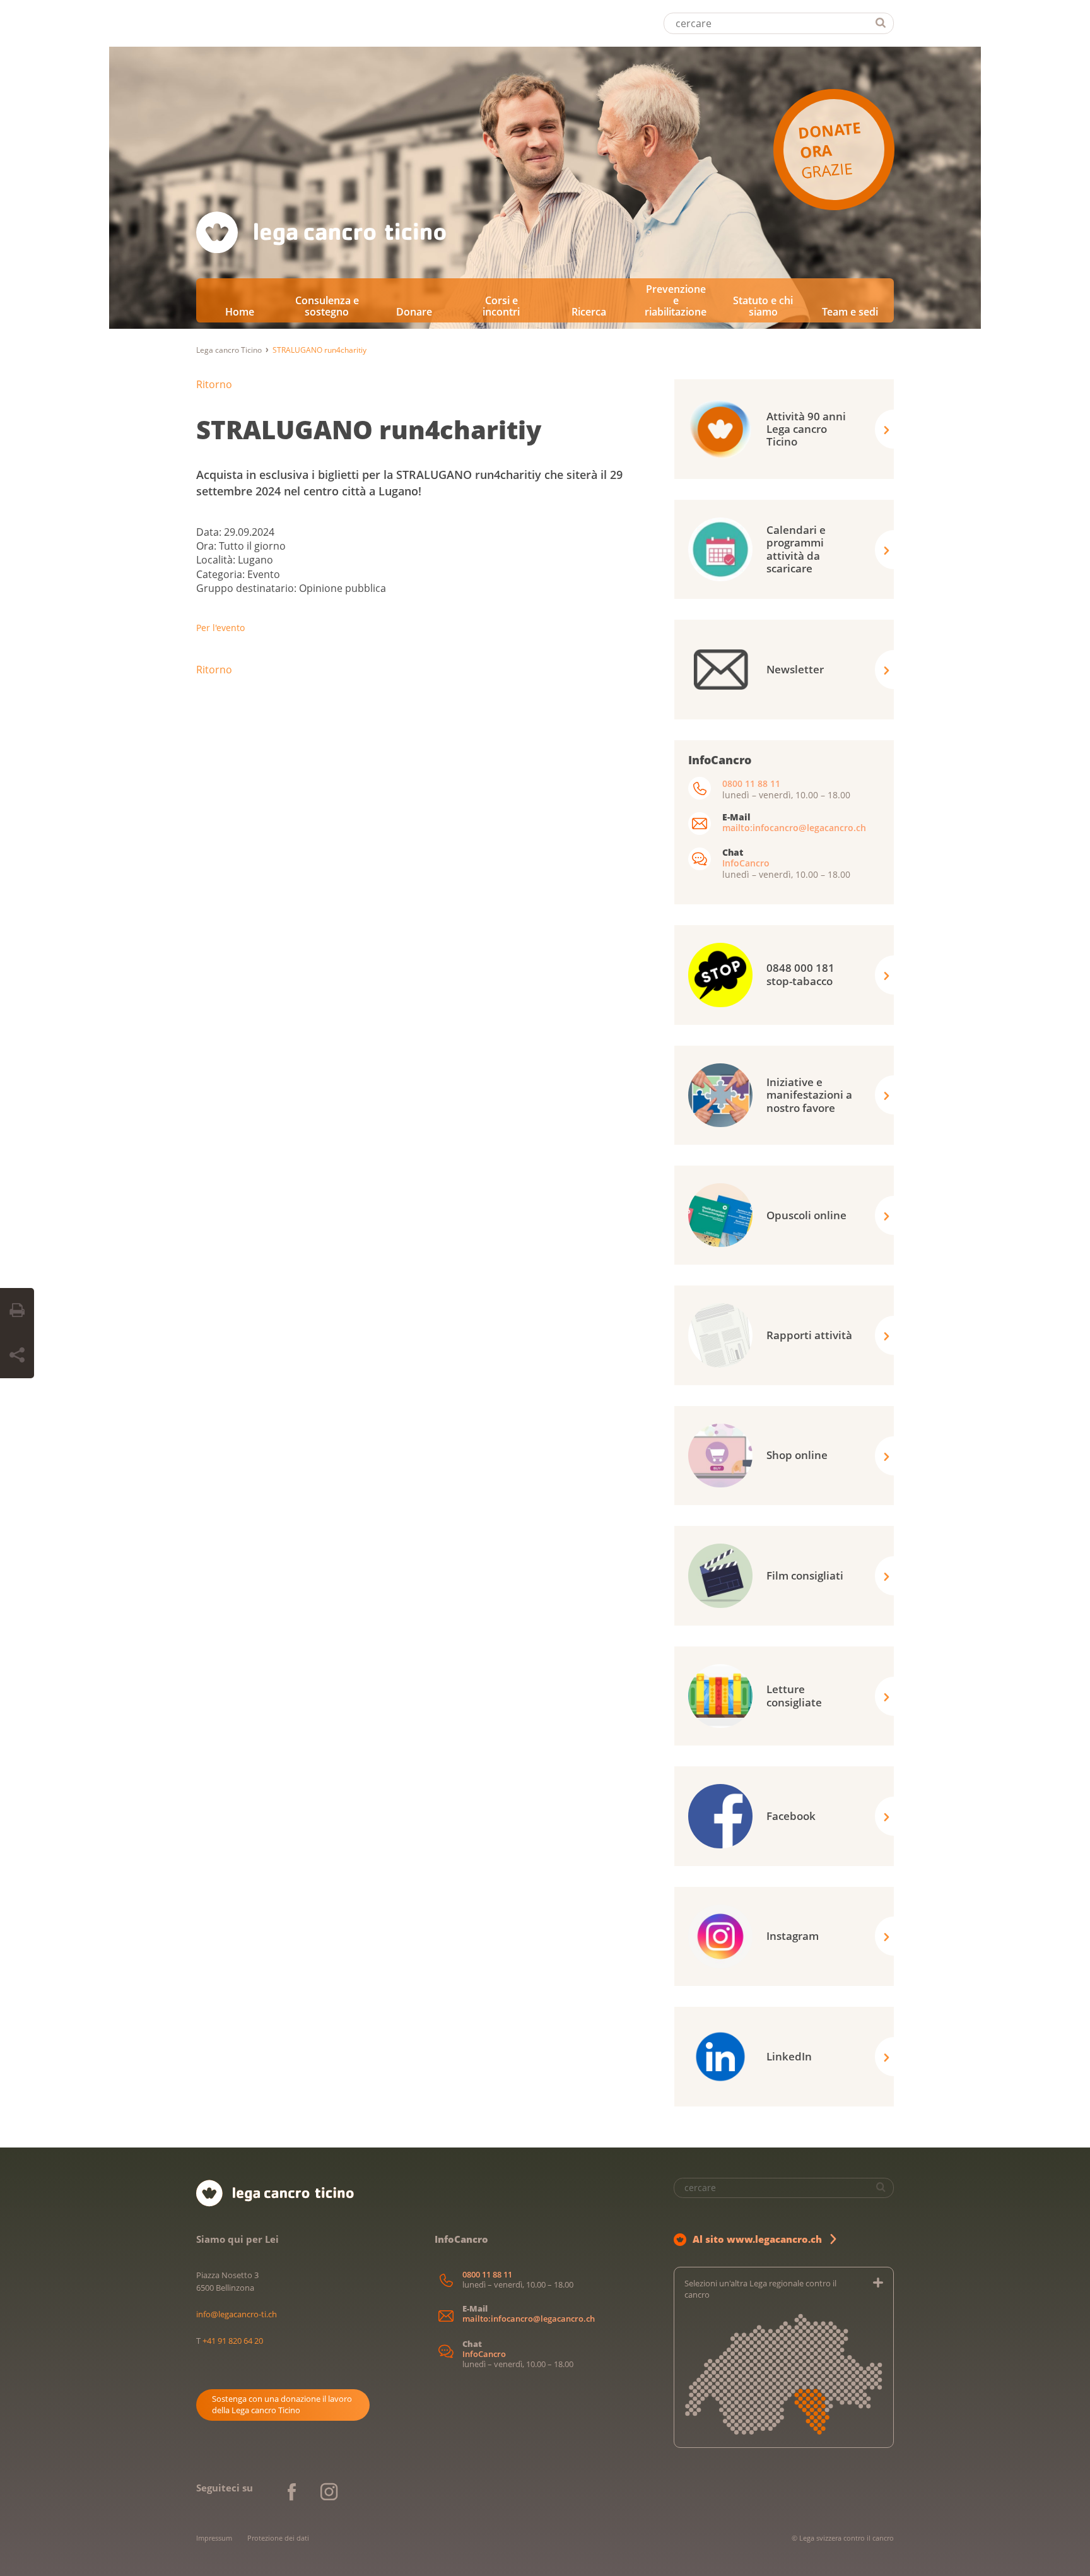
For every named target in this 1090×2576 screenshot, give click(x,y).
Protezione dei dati (278, 2538)
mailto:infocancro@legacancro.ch (794, 828)
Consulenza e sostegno (327, 306)
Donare (414, 312)
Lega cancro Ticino (229, 350)
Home (240, 312)
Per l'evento (220, 628)
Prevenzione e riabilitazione (676, 300)
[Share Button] (17, 1356)
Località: (217, 560)
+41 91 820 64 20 (233, 2341)
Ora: (208, 546)
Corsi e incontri (501, 306)
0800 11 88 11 (751, 783)
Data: (210, 532)
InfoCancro (746, 863)
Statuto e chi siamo (763, 306)
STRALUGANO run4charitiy (369, 429)
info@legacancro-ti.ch (237, 2314)
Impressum (214, 2538)
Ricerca (589, 312)
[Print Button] (17, 1311)
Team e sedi (850, 312)
